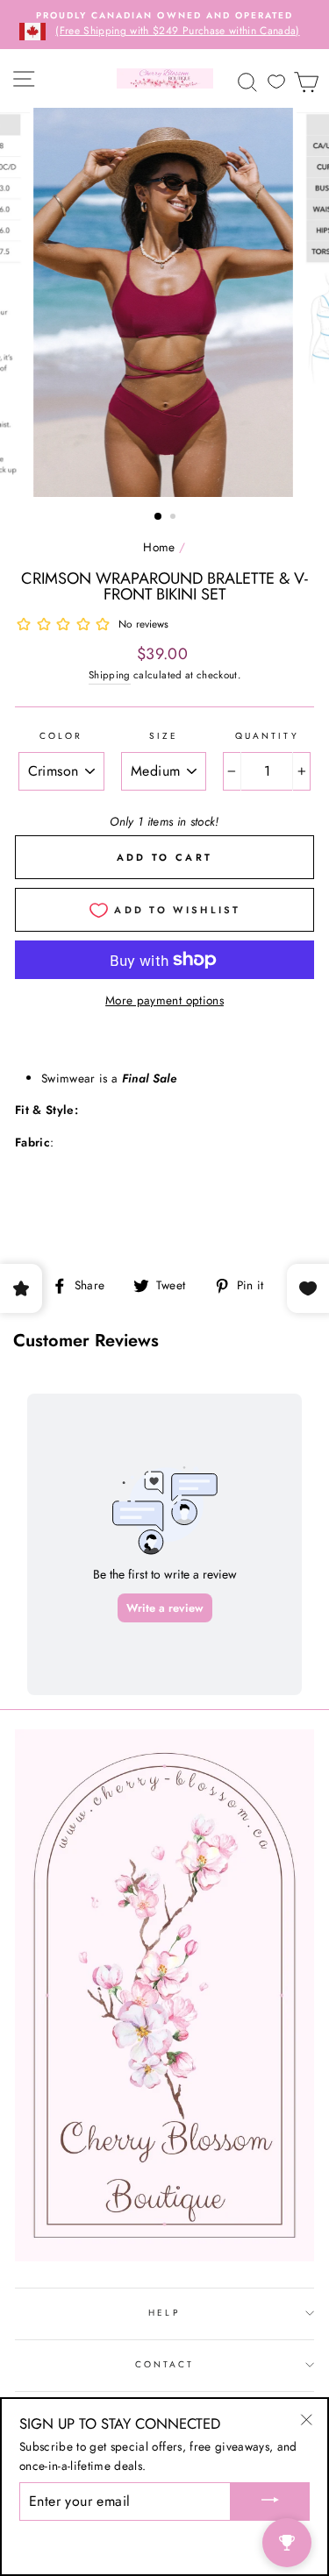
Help (164, 2313)
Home (159, 547)
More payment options (164, 1000)
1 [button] (159, 517)
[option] (164, 25)
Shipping (110, 675)
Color (61, 736)
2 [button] (175, 518)
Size (164, 736)
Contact (164, 2364)
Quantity (267, 736)
